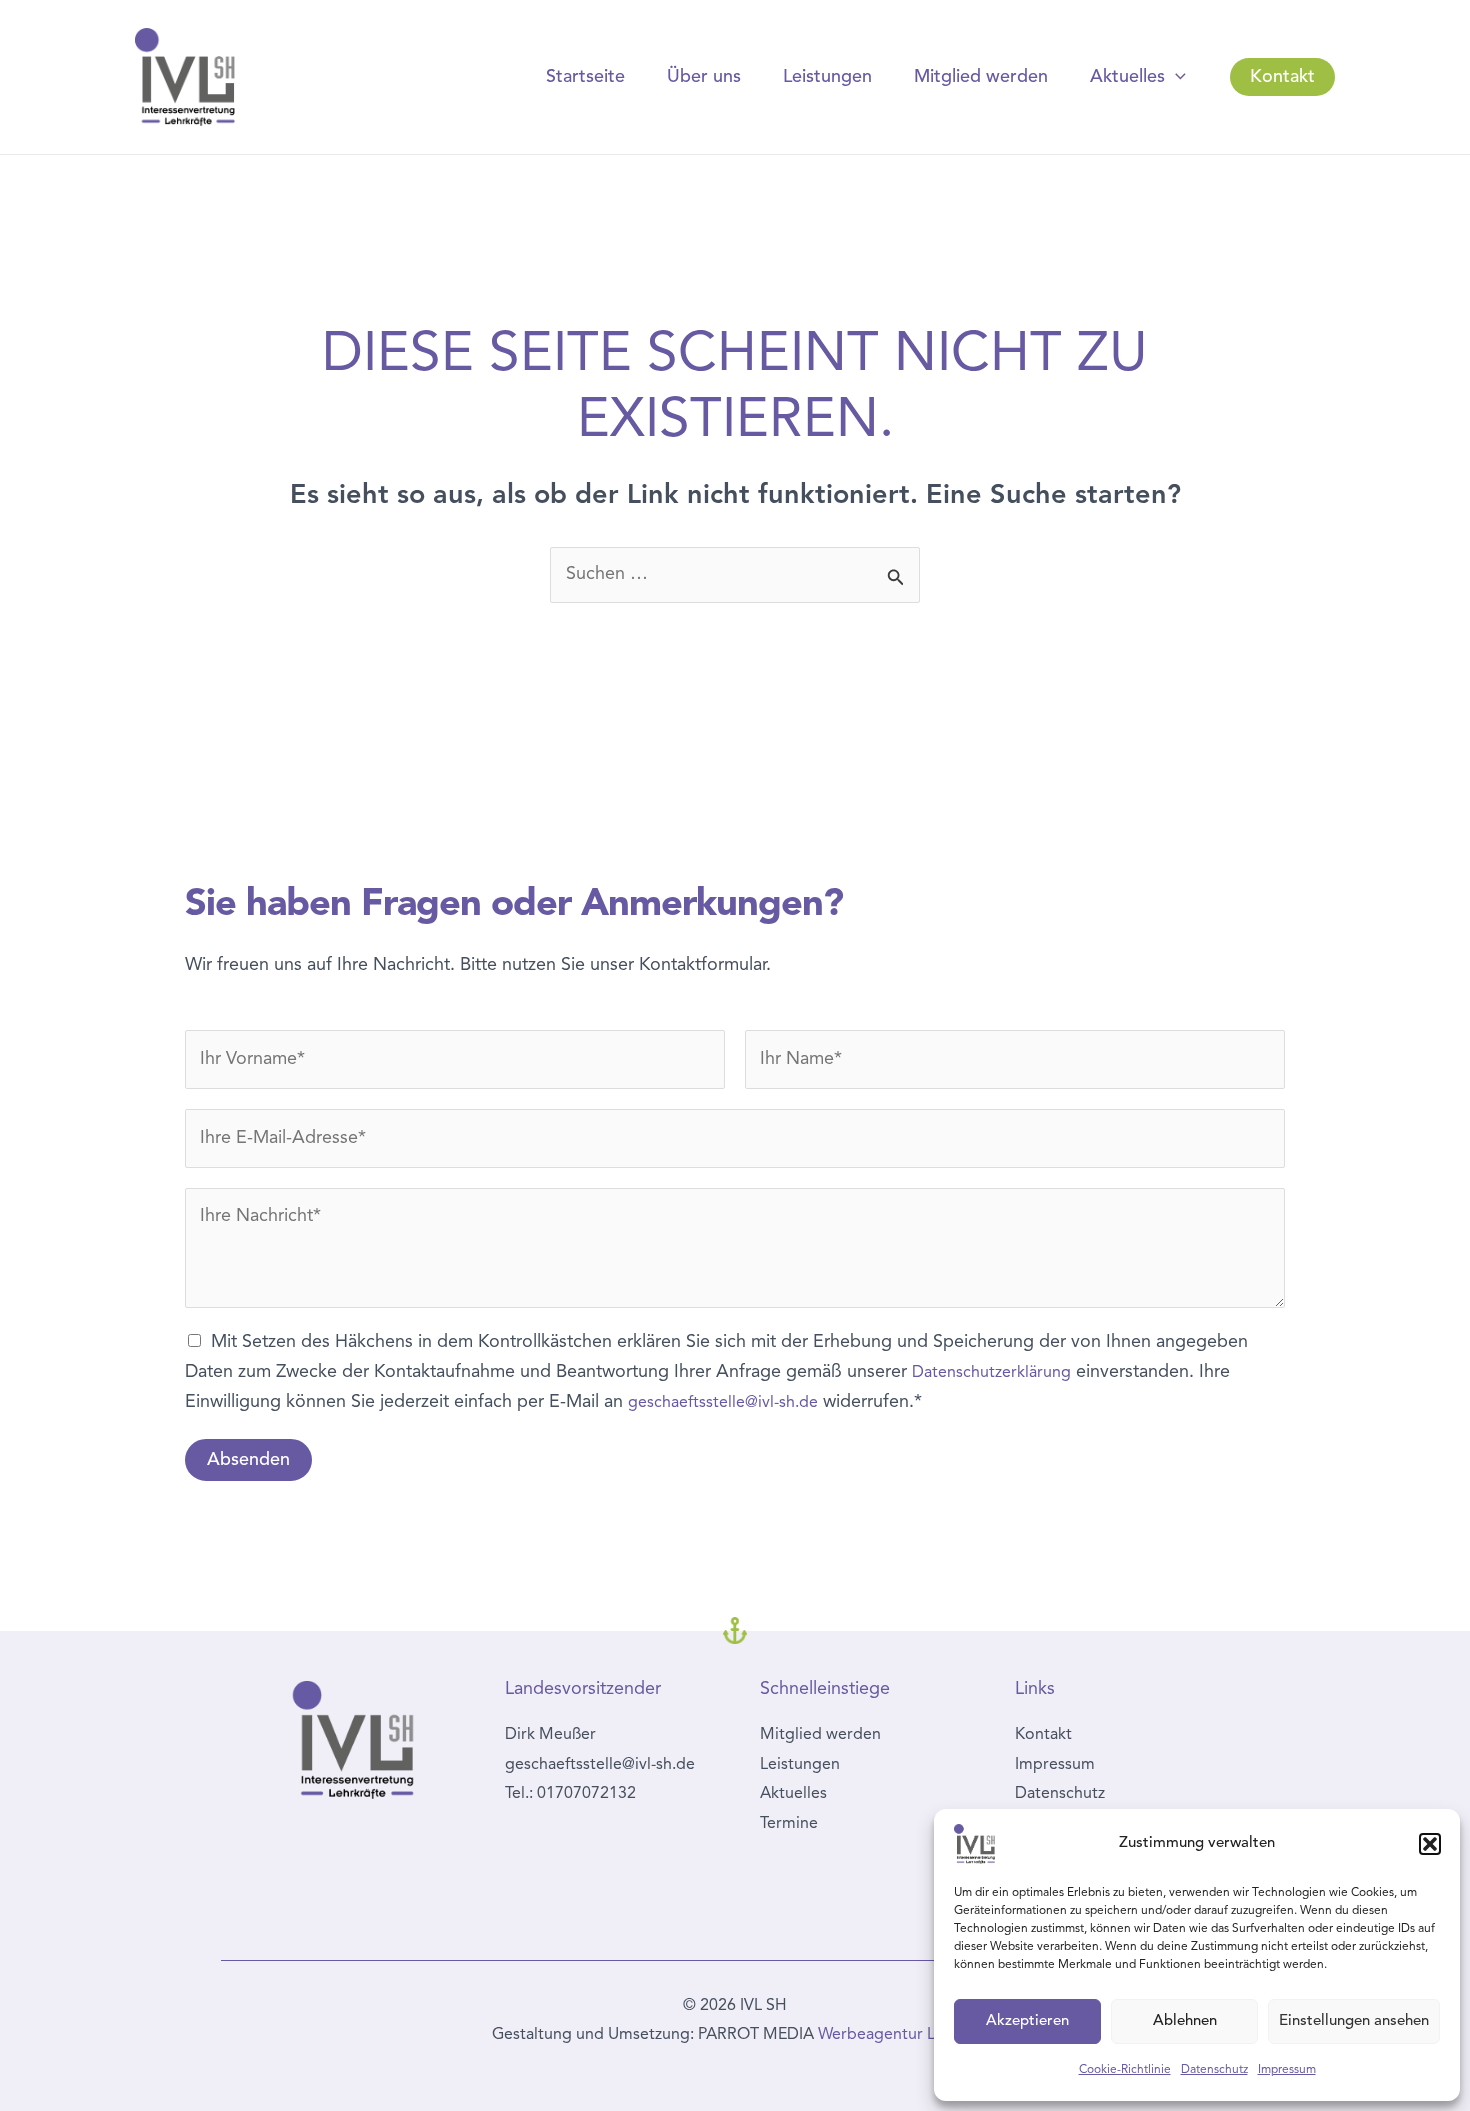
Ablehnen (1185, 2021)
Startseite (585, 77)
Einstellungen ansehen (1354, 2021)
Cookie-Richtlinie (1125, 2070)
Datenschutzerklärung (991, 1373)
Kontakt (1043, 1735)
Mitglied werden (981, 77)
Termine (789, 1824)
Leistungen (827, 77)
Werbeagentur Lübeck (898, 2035)
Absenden (248, 1460)
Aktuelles (1127, 77)
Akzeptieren (1027, 2021)
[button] (1430, 1844)
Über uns (704, 77)
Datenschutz (1214, 2070)
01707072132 (586, 1794)
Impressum (1287, 2070)
